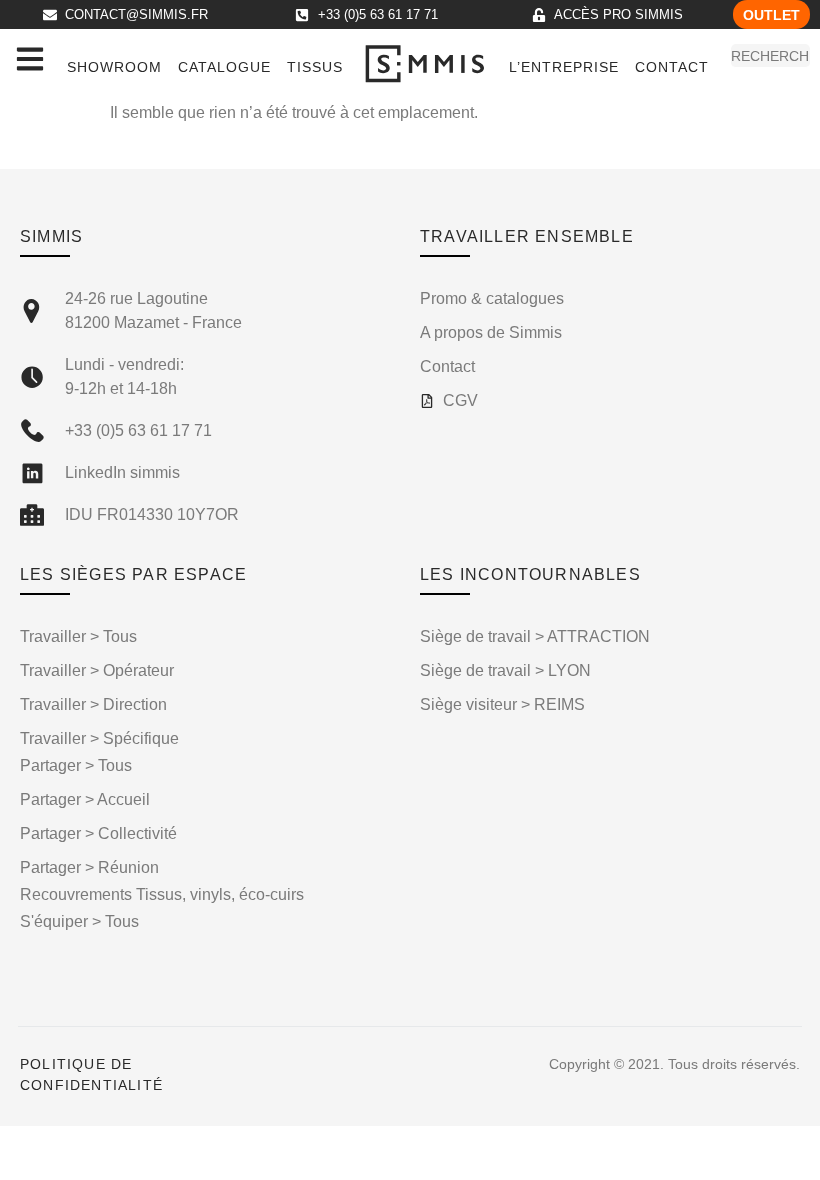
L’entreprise (564, 67)
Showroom (114, 67)
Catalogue (224, 67)
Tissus (315, 67)
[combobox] (771, 56)
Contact (672, 67)
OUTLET (771, 15)
